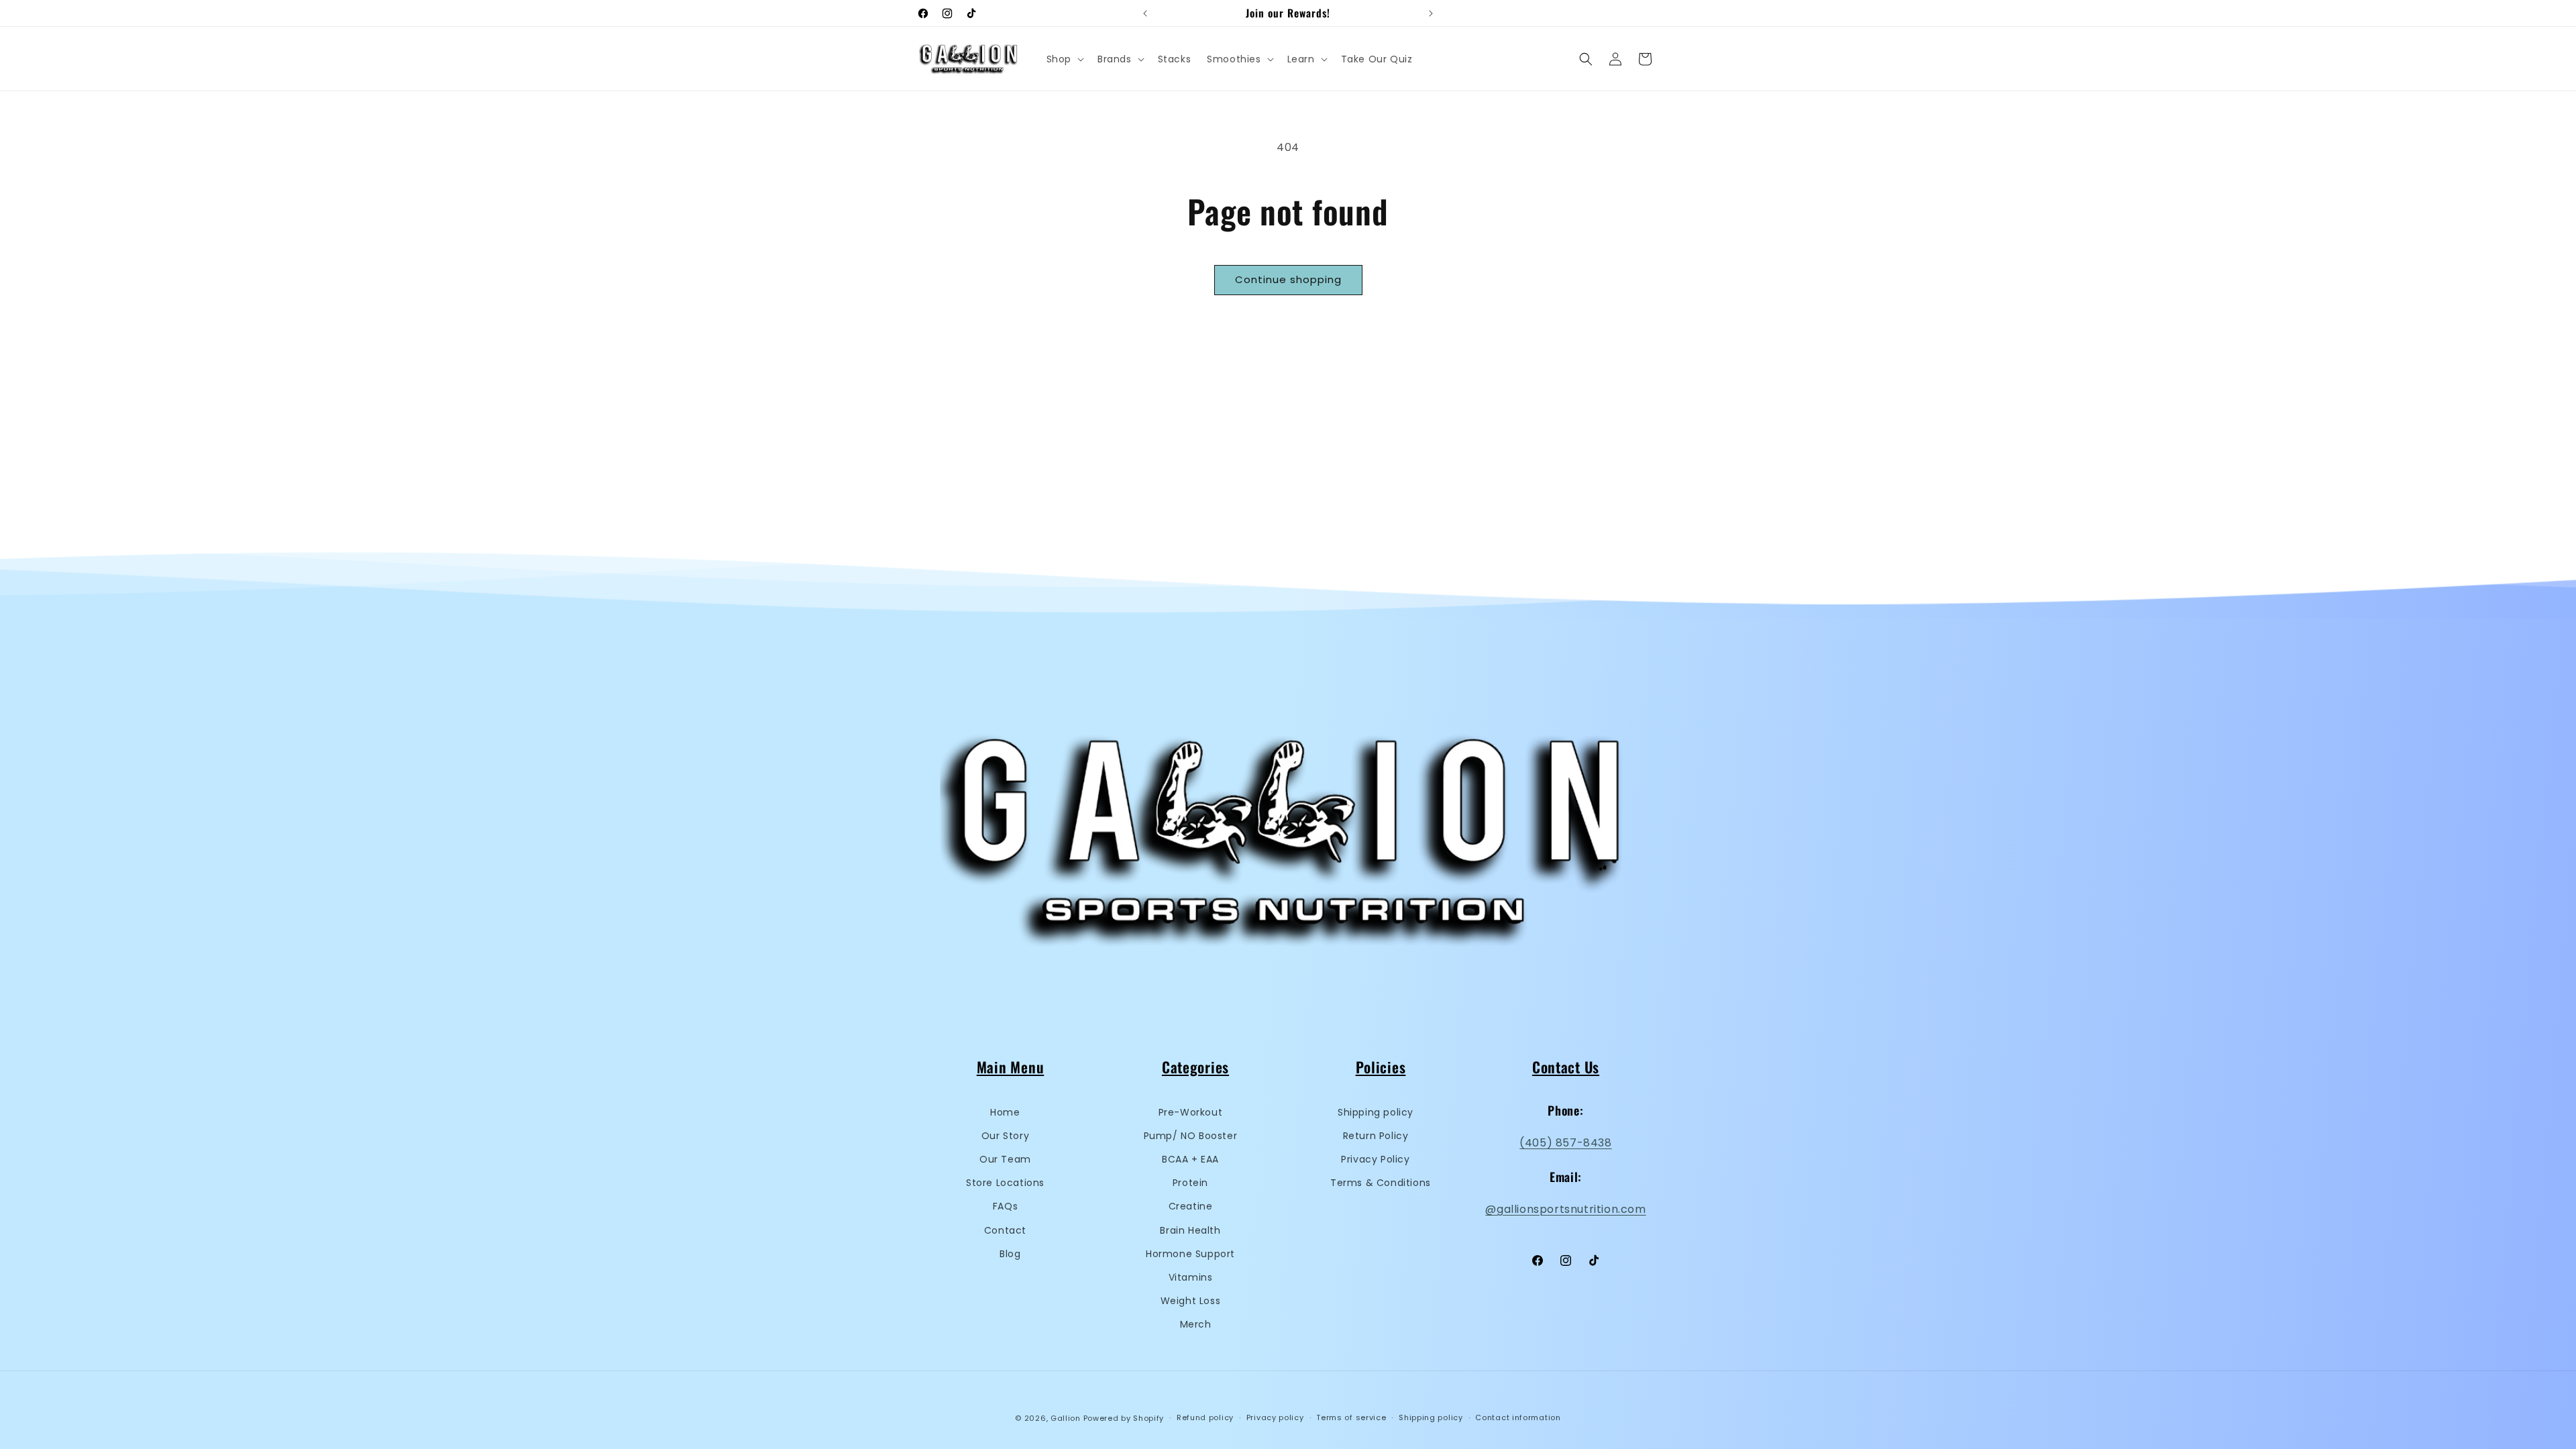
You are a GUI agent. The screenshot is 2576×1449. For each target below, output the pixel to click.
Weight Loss (1191, 1301)
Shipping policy (1376, 1112)
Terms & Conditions (1381, 1183)
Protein (1190, 1183)
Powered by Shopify (1124, 1418)
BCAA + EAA (1190, 1159)
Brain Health (1190, 1230)
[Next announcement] (1431, 13)
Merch (1196, 1324)
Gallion (1066, 1418)
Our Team (1005, 1159)
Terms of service (1351, 1417)
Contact (1005, 1230)
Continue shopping (1288, 279)
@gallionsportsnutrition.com (1565, 1209)
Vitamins (1191, 1277)
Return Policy (1376, 1136)
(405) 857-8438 (1565, 1143)
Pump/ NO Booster (1191, 1136)
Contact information (1518, 1417)
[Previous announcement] (1145, 13)
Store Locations (1005, 1183)
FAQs (1005, 1206)
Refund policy (1205, 1417)
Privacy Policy (1375, 1159)
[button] (1064, 59)
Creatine (1191, 1206)
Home (1005, 1112)
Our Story (1005, 1136)
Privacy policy (1275, 1417)
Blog (1010, 1254)
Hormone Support (1190, 1254)
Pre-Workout (1191, 1112)
